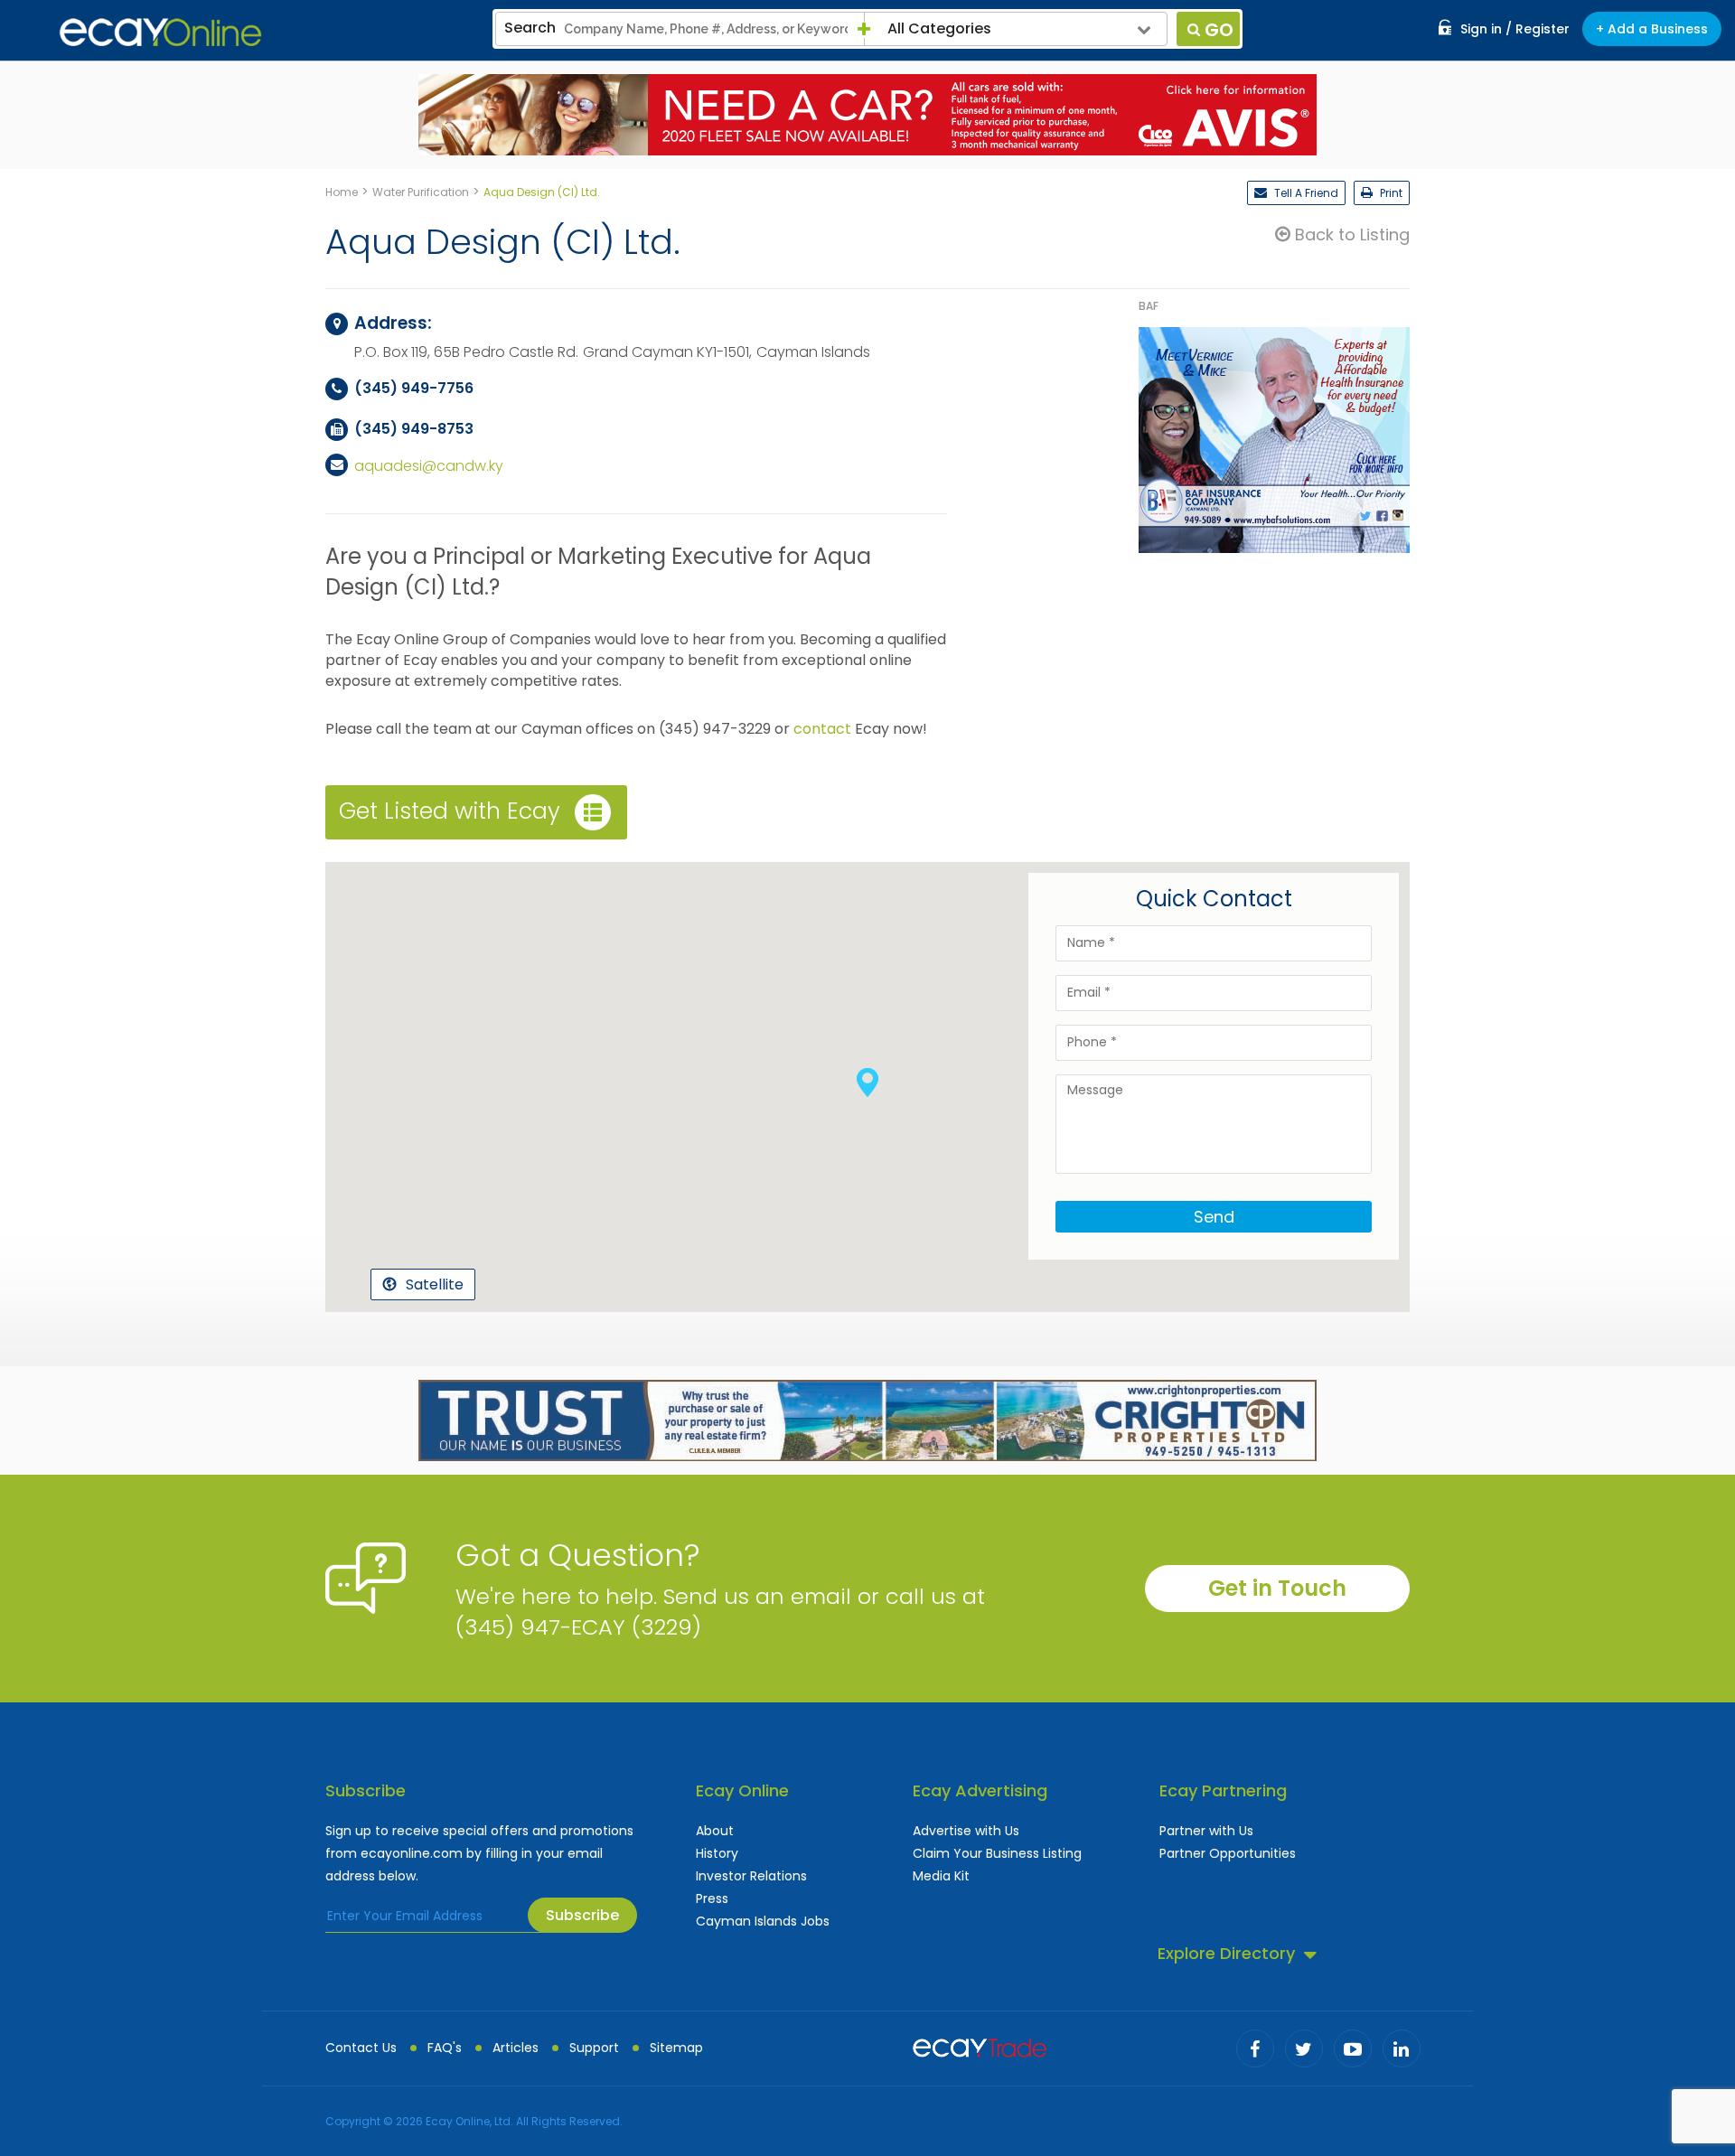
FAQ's (445, 2048)
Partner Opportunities (1228, 1853)
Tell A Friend (1305, 193)
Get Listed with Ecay (450, 810)
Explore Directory (1226, 1953)
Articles (516, 2048)
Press (712, 1898)
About (715, 1831)
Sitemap (676, 2048)
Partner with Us (1206, 1831)
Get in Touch (1277, 1588)
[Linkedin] (1402, 2048)
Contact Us (361, 2048)
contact (822, 729)
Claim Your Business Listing (997, 1853)
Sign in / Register (1515, 29)
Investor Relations (751, 1876)
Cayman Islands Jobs (763, 1921)
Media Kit (941, 1876)
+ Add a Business (1652, 29)
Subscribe (582, 1915)
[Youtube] (1353, 2048)
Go (1219, 30)
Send (1214, 1217)
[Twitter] (1304, 2048)
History (717, 1853)
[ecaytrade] (980, 2046)
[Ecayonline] (160, 33)
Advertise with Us (966, 1831)
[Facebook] (1255, 2048)
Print (1390, 193)
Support (594, 2048)
